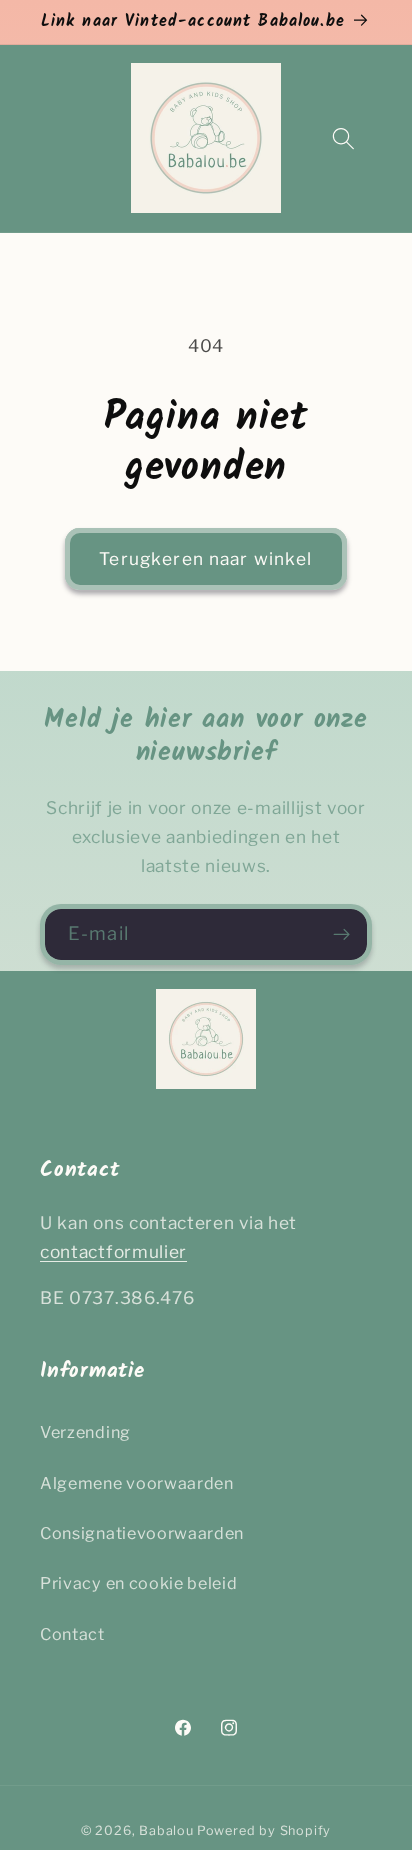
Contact (72, 1634)
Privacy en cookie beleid (139, 1583)
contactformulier (113, 1251)
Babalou (166, 1830)
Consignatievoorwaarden (142, 1533)
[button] (343, 138)
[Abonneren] (341, 935)
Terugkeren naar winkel (205, 558)
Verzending (85, 1432)
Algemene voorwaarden (137, 1483)
